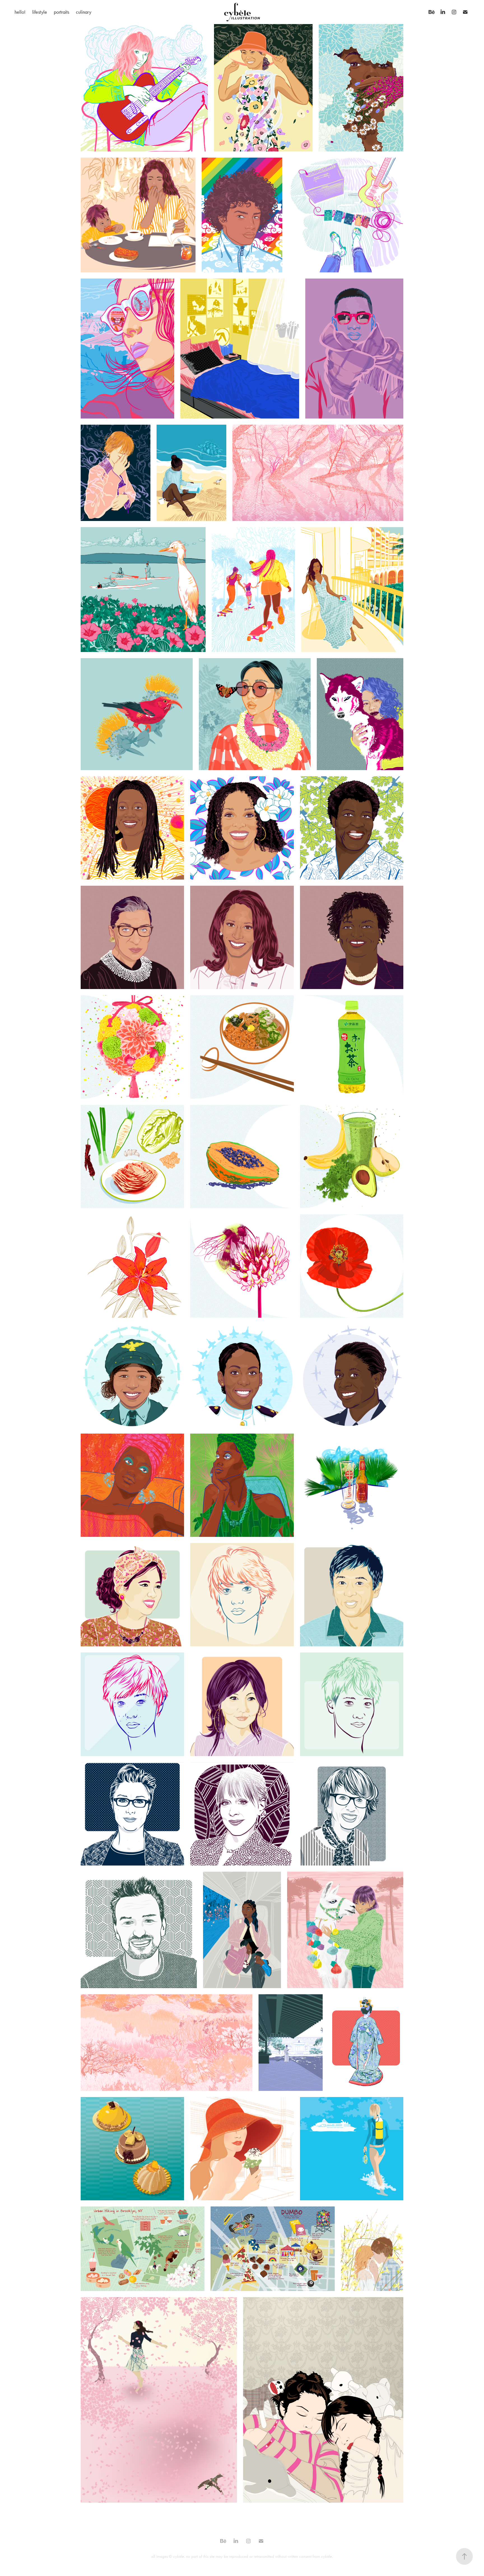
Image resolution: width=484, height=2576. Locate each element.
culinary (84, 12)
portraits (61, 12)
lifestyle (40, 12)
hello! (20, 12)
